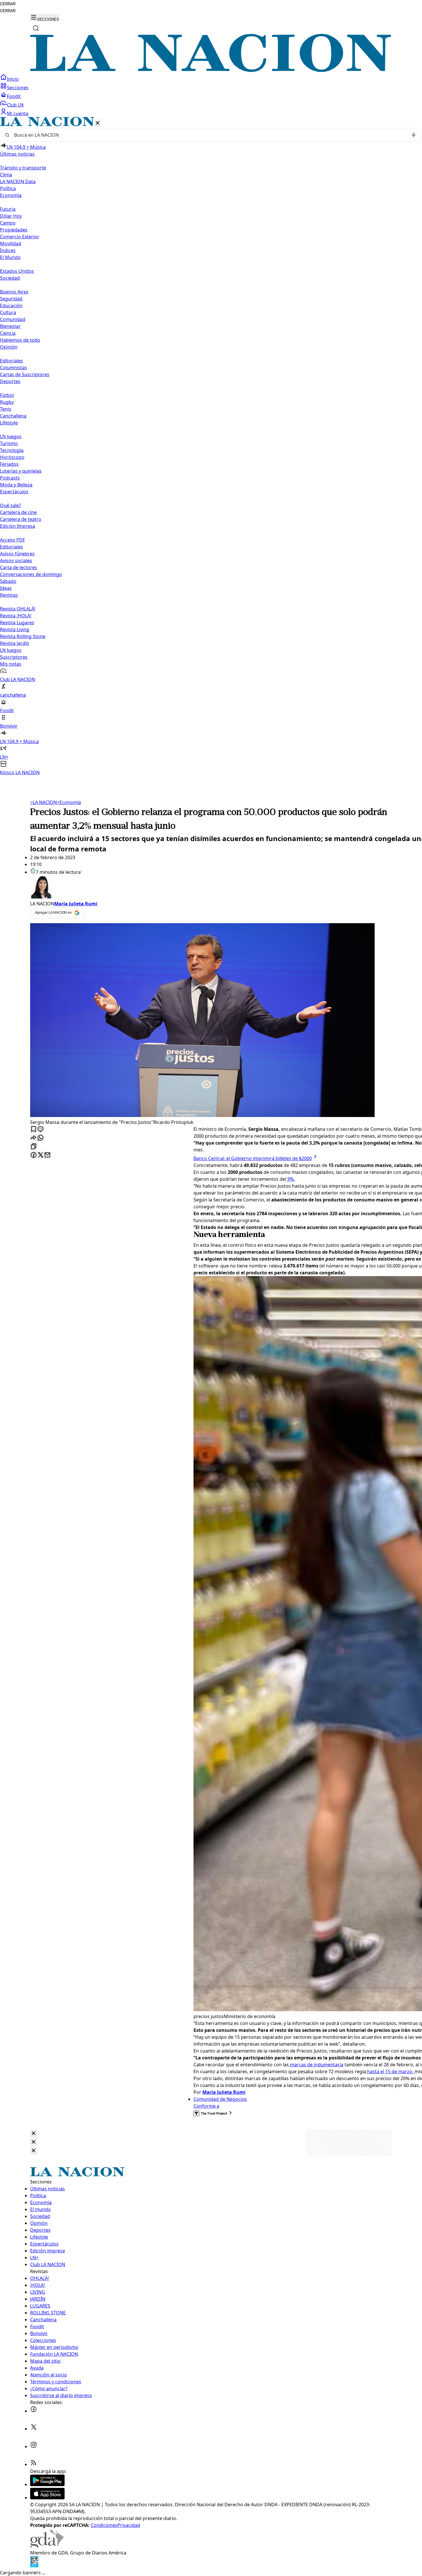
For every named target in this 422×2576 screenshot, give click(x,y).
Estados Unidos (17, 271)
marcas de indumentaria (316, 2065)
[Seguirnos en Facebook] (34, 2411)
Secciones (18, 88)
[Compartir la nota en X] (40, 1155)
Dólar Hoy (11, 216)
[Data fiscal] (34, 2566)
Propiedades (14, 230)
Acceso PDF (12, 540)
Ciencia (8, 333)
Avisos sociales (16, 561)
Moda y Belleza (16, 485)
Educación (11, 306)
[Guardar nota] (34, 1129)
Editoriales (11, 361)
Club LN (15, 105)
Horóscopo (12, 457)
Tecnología (12, 450)
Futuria (8, 209)
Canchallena (13, 416)
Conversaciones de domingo (31, 574)
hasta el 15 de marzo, (390, 2071)
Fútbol (7, 395)
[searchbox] (209, 135)
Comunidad (13, 319)
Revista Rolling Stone (23, 636)
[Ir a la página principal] (211, 70)
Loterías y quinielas (21, 471)
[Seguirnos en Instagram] (34, 2446)
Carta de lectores (19, 567)
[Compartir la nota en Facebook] (34, 1155)
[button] (211, 446)
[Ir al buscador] (36, 28)
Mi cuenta (18, 113)
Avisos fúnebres (17, 554)
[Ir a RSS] (34, 2464)
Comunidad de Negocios (220, 2099)
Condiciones (104, 2525)
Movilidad (11, 244)
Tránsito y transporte (23, 168)
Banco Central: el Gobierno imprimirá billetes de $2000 (253, 1158)
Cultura (8, 312)
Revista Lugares (17, 623)
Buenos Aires (14, 292)
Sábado (8, 581)
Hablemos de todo (20, 340)
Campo (8, 223)
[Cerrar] (98, 123)
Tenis (6, 409)
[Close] (34, 2134)
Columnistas (13, 368)
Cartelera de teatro (21, 519)
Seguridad (11, 299)
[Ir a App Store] (47, 2498)
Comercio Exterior (20, 237)
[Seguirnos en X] (34, 2429)
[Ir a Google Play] (47, 2484)
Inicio (13, 79)
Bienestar (10, 326)
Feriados (9, 464)
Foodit (14, 96)
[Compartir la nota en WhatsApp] (40, 1138)
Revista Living (15, 629)
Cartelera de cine (18, 512)
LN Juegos (11, 436)
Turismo (9, 443)
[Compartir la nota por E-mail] (47, 1155)
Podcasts (10, 478)
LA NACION (43, 802)
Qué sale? (10, 505)
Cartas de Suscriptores (25, 374)
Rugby (7, 402)
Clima (6, 175)
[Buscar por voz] (414, 135)
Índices (8, 250)
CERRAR (8, 4)
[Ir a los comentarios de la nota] (40, 1129)
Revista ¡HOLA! (16, 616)
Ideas (6, 588)
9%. (291, 1179)
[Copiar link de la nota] (34, 1147)
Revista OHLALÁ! (18, 609)
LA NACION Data (18, 181)
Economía (69, 802)
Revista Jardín (15, 643)
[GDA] (47, 2546)
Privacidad (129, 2525)
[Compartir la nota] (34, 1138)
